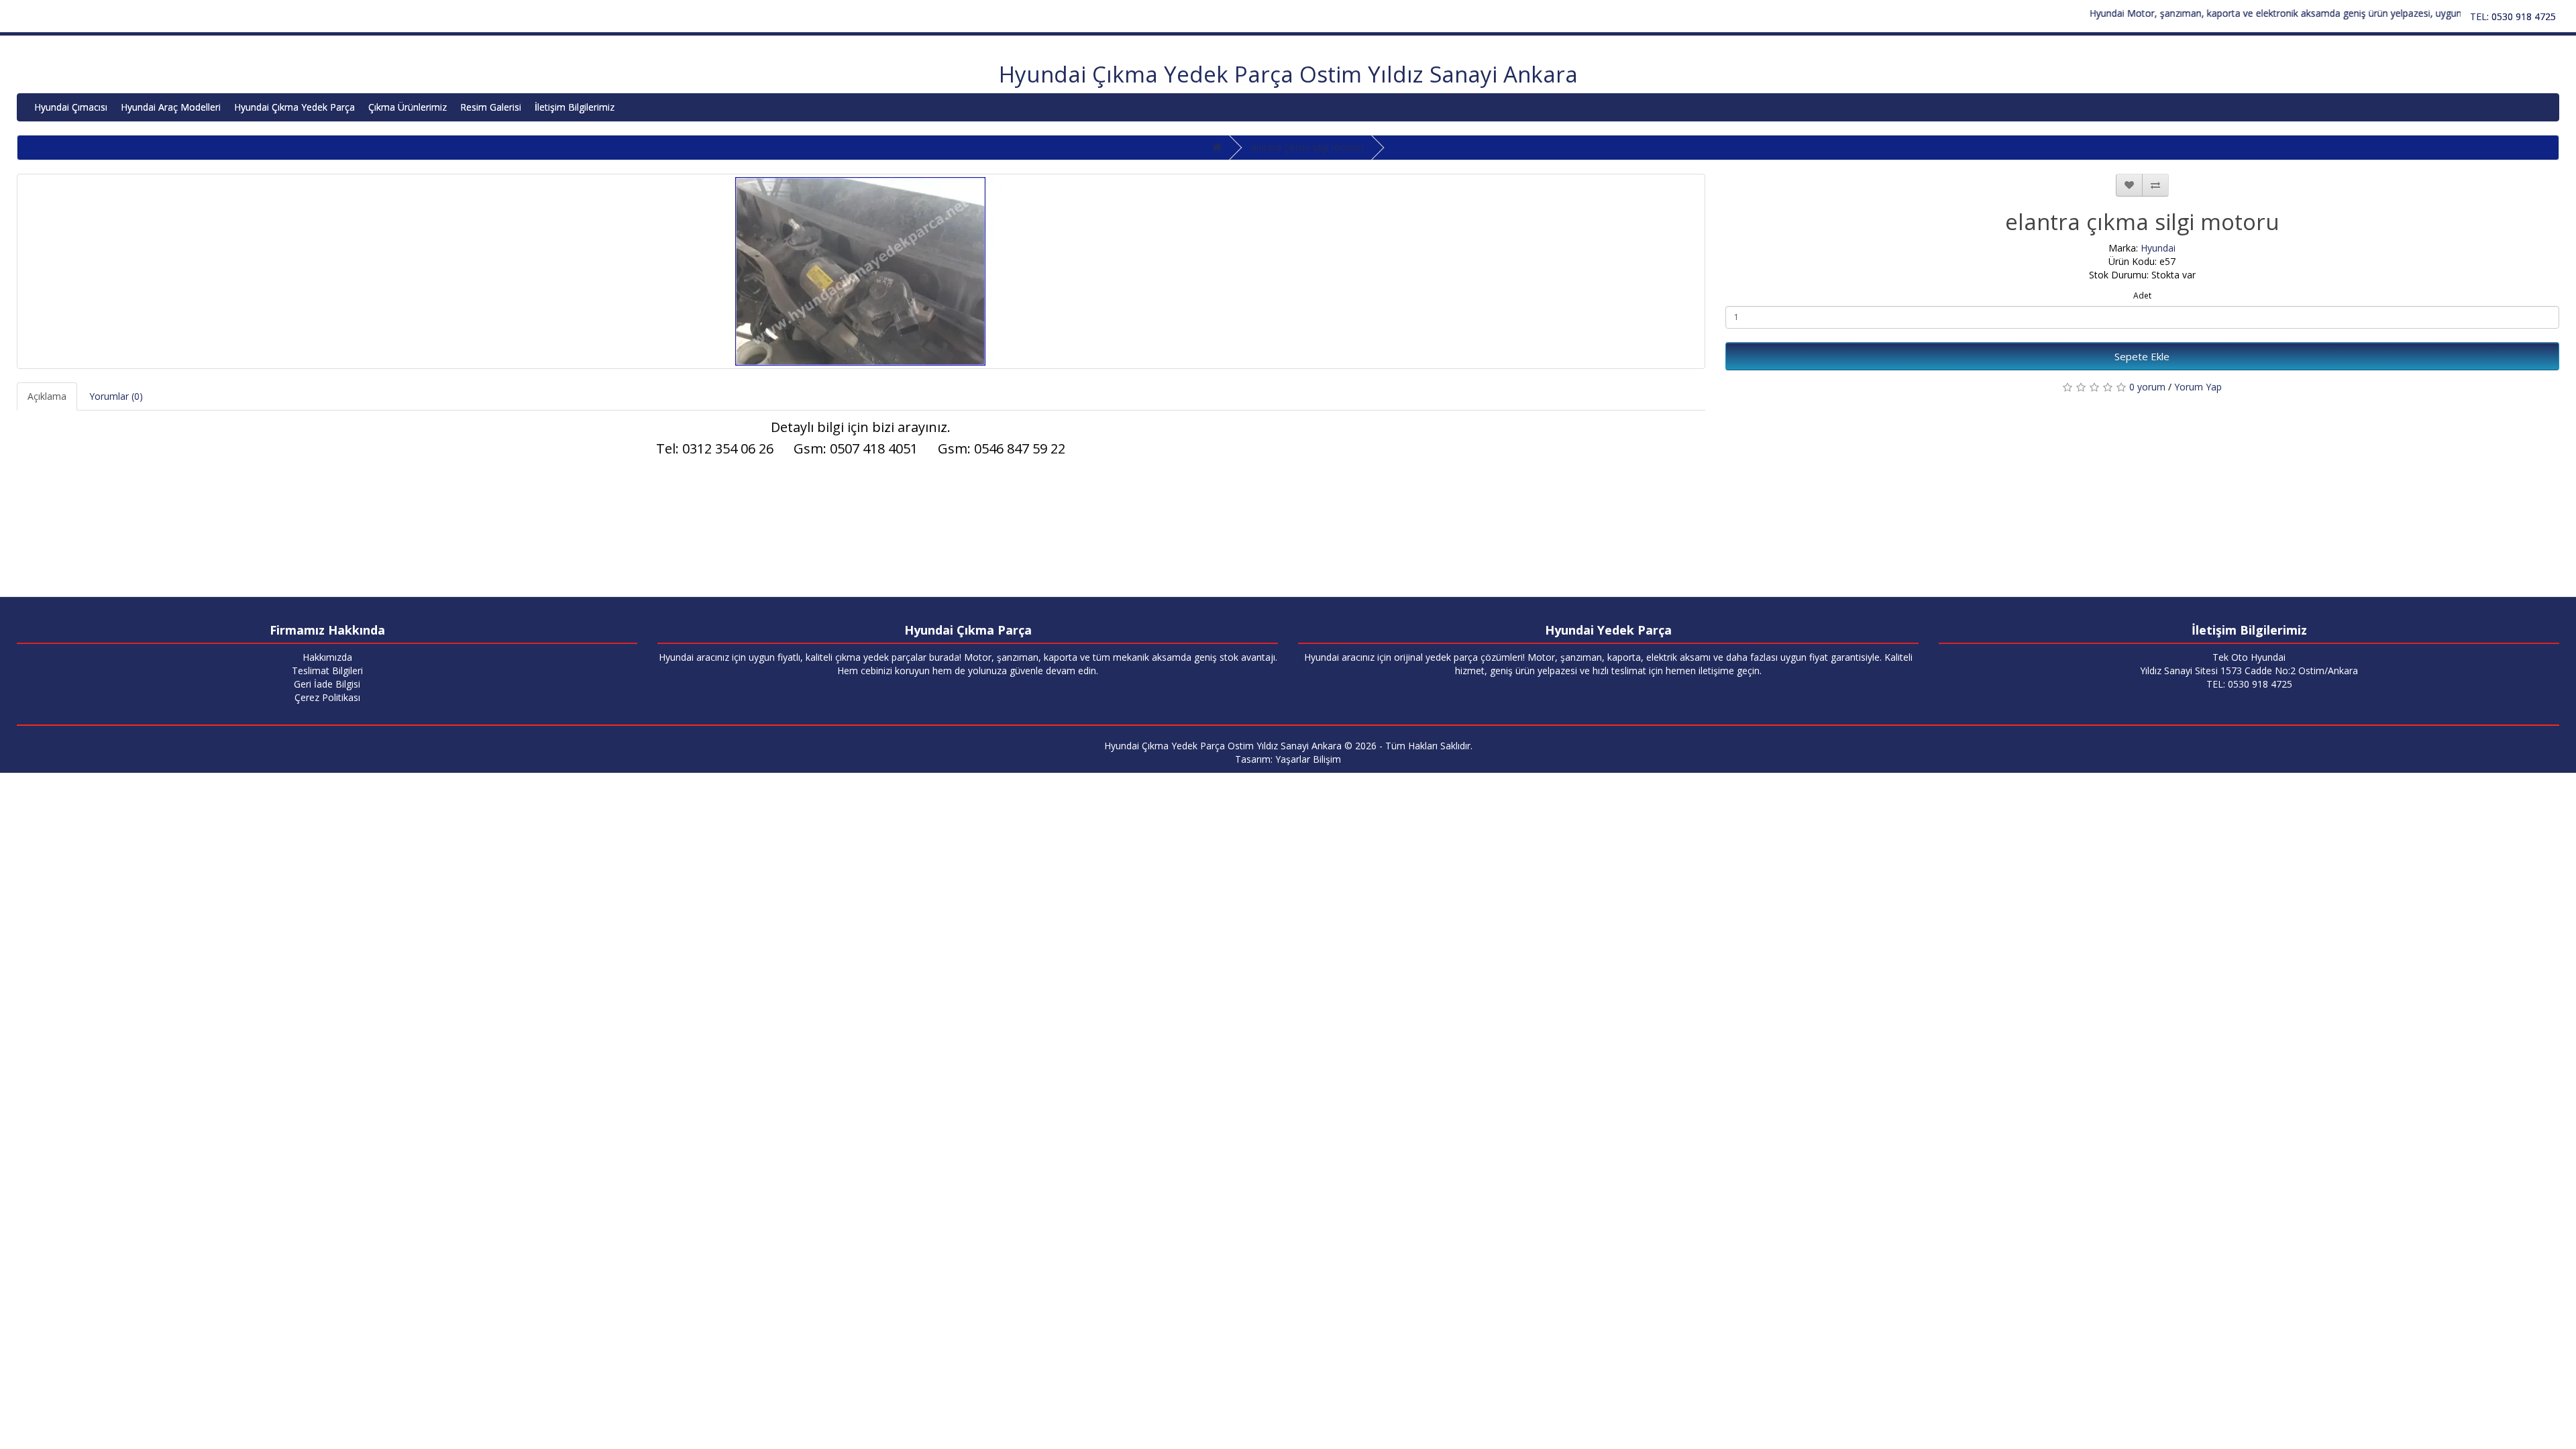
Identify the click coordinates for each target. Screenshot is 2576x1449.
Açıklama (47, 396)
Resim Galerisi (491, 107)
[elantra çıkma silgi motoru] (861, 271)
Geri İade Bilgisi (327, 684)
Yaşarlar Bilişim (1308, 759)
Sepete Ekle (2142, 356)
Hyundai (2158, 248)
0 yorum (2147, 387)
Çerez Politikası (327, 697)
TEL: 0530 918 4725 (2513, 16)
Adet (2142, 296)
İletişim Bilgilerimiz (575, 107)
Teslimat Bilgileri (327, 670)
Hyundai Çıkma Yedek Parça (294, 107)
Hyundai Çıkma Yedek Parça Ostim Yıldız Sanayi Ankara (1288, 74)
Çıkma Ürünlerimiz (408, 107)
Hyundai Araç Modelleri (171, 107)
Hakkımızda (327, 657)
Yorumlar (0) (116, 396)
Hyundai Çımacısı (71, 107)
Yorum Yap (2198, 387)
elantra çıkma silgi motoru (1307, 147)
